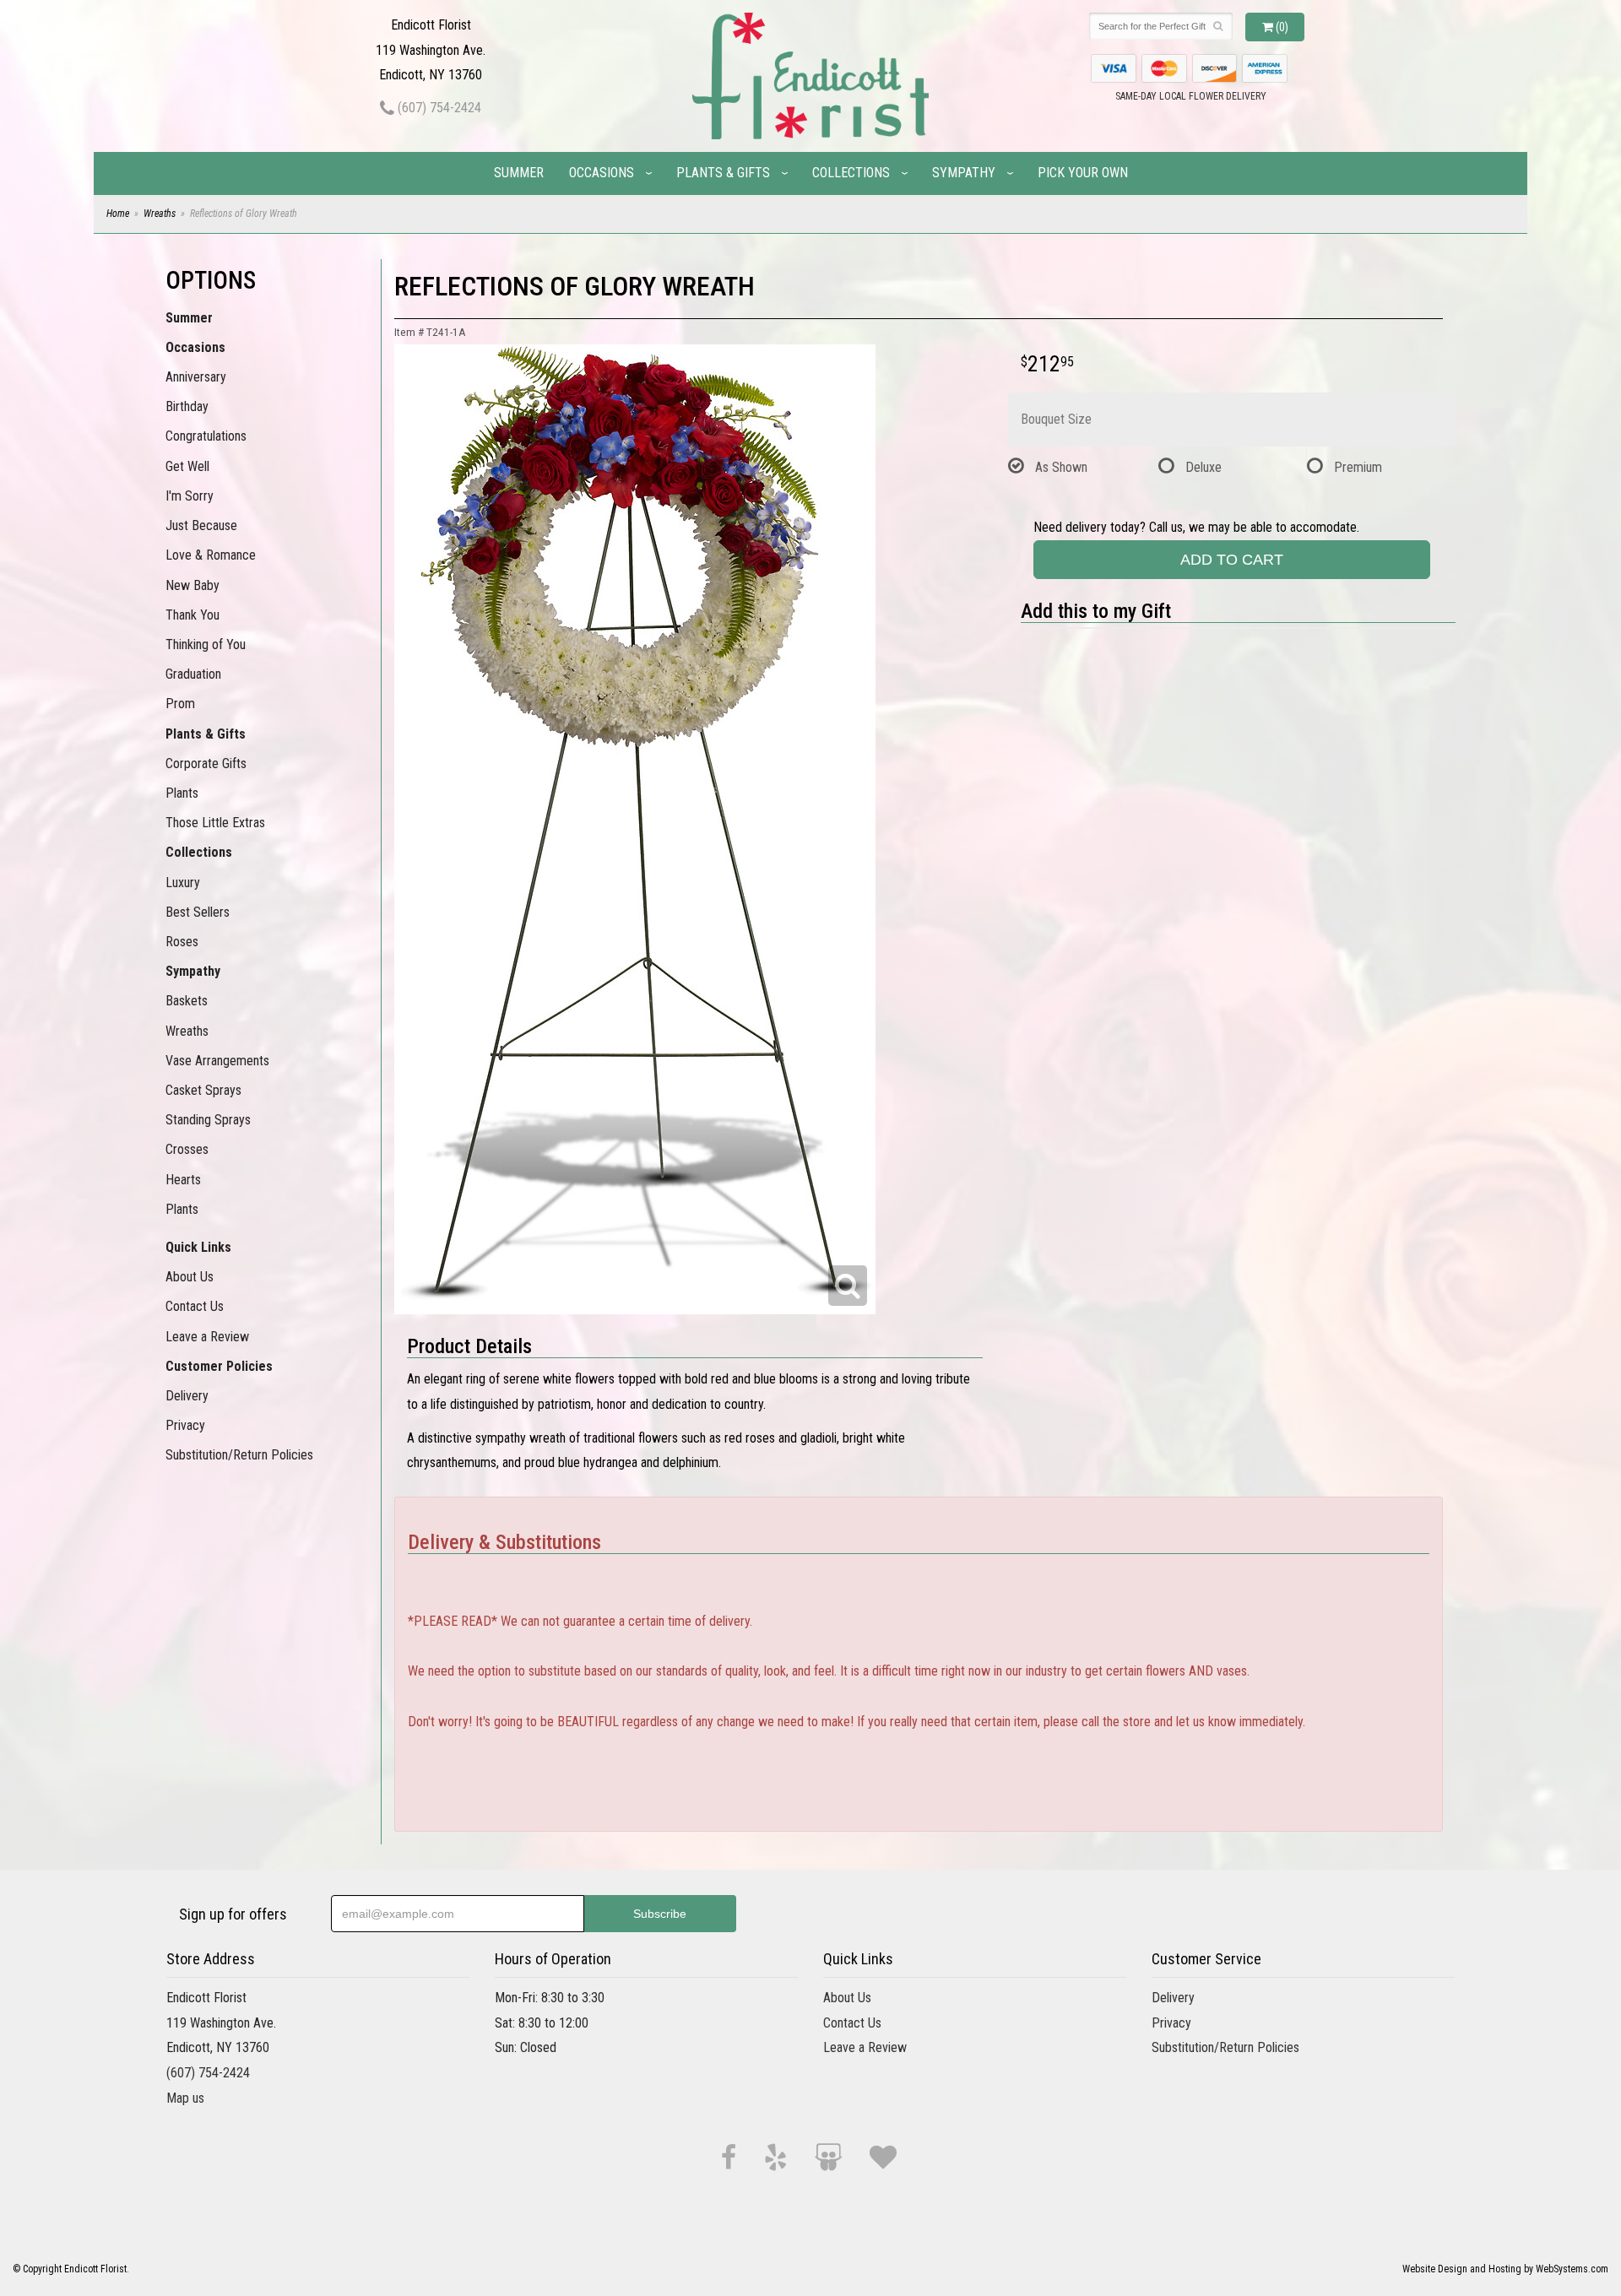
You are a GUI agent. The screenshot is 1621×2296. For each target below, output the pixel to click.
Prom (180, 704)
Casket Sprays (203, 1090)
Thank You (192, 615)
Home (118, 214)
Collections (851, 173)
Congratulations (206, 436)
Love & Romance (211, 555)
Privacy (185, 1425)
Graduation (193, 674)
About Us (190, 1277)
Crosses (187, 1149)
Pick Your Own (1083, 173)
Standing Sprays (208, 1120)
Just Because (201, 525)
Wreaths (160, 214)
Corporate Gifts (206, 764)
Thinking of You (206, 644)
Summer (519, 173)
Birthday (187, 406)
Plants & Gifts (723, 173)
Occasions (602, 173)
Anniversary (196, 377)
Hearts (183, 1180)
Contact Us (195, 1306)
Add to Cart (1232, 560)
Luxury (183, 883)
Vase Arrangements (217, 1061)
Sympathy (964, 173)
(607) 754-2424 (438, 108)
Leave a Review (207, 1337)
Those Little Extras (215, 823)
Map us (185, 2098)
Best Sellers (198, 912)
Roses (182, 942)
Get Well (187, 466)
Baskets (187, 1001)
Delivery (187, 1396)
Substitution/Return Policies (239, 1455)
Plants (182, 793)
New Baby (192, 585)
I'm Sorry (190, 496)
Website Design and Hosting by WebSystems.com (1505, 2269)
